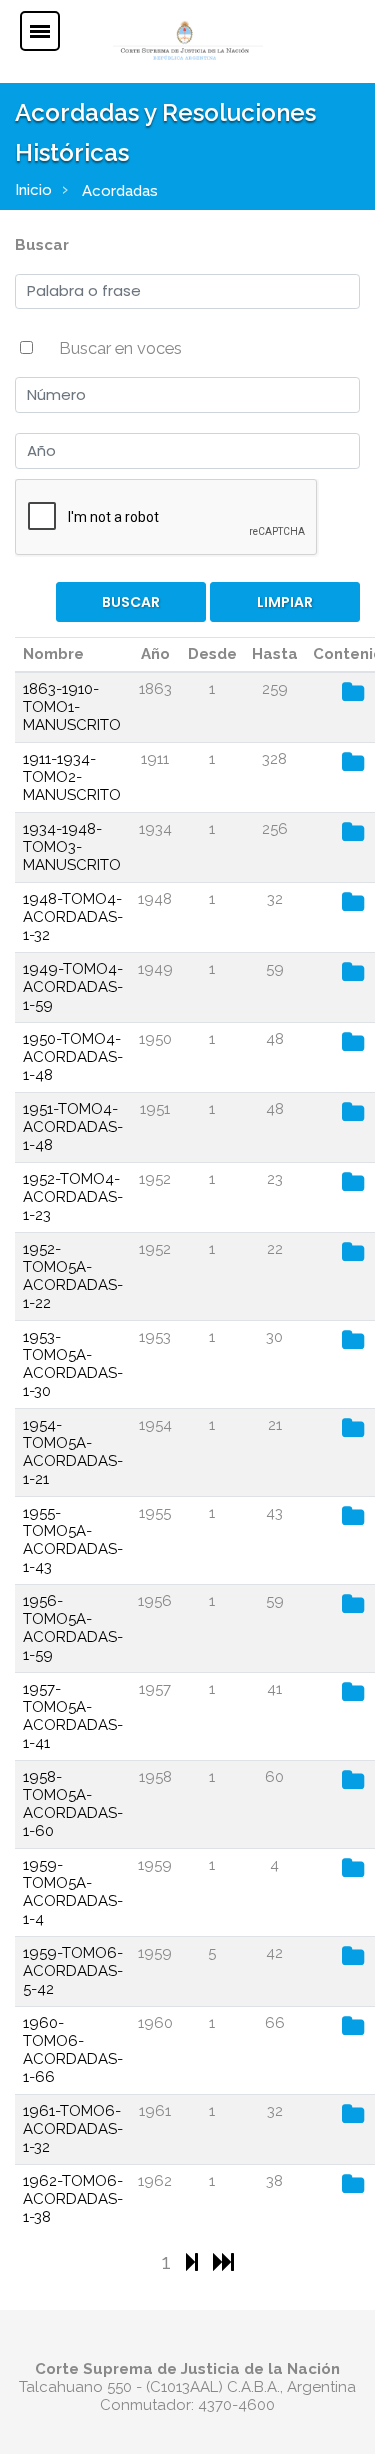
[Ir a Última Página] (223, 2261)
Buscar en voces (120, 348)
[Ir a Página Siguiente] (194, 2261)
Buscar (42, 245)
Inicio (33, 190)
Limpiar (285, 602)
